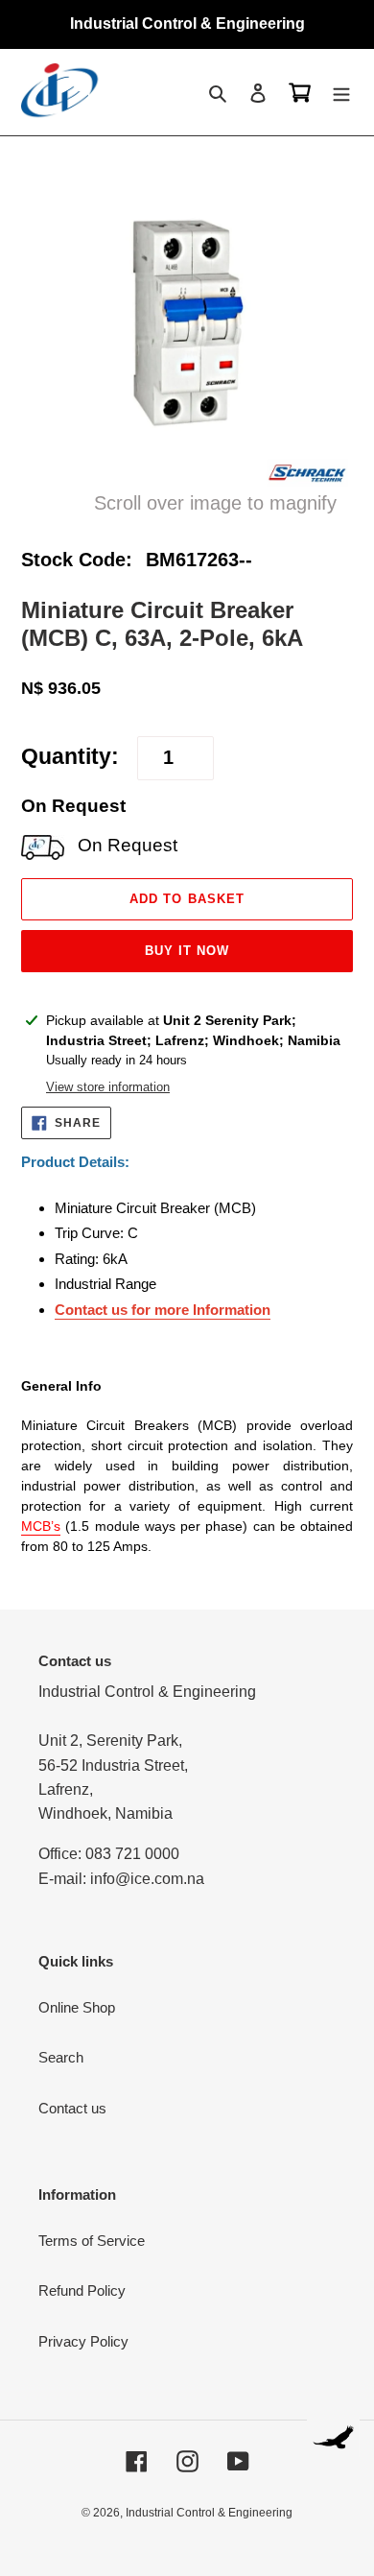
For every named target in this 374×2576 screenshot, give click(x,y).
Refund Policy (82, 2290)
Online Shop (77, 2007)
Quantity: (70, 757)
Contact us (72, 2108)
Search (61, 2057)
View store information (108, 1087)
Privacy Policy (83, 2341)
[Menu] (341, 93)
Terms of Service (92, 2241)
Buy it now (187, 951)
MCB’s (41, 1526)
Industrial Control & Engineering (209, 2513)
